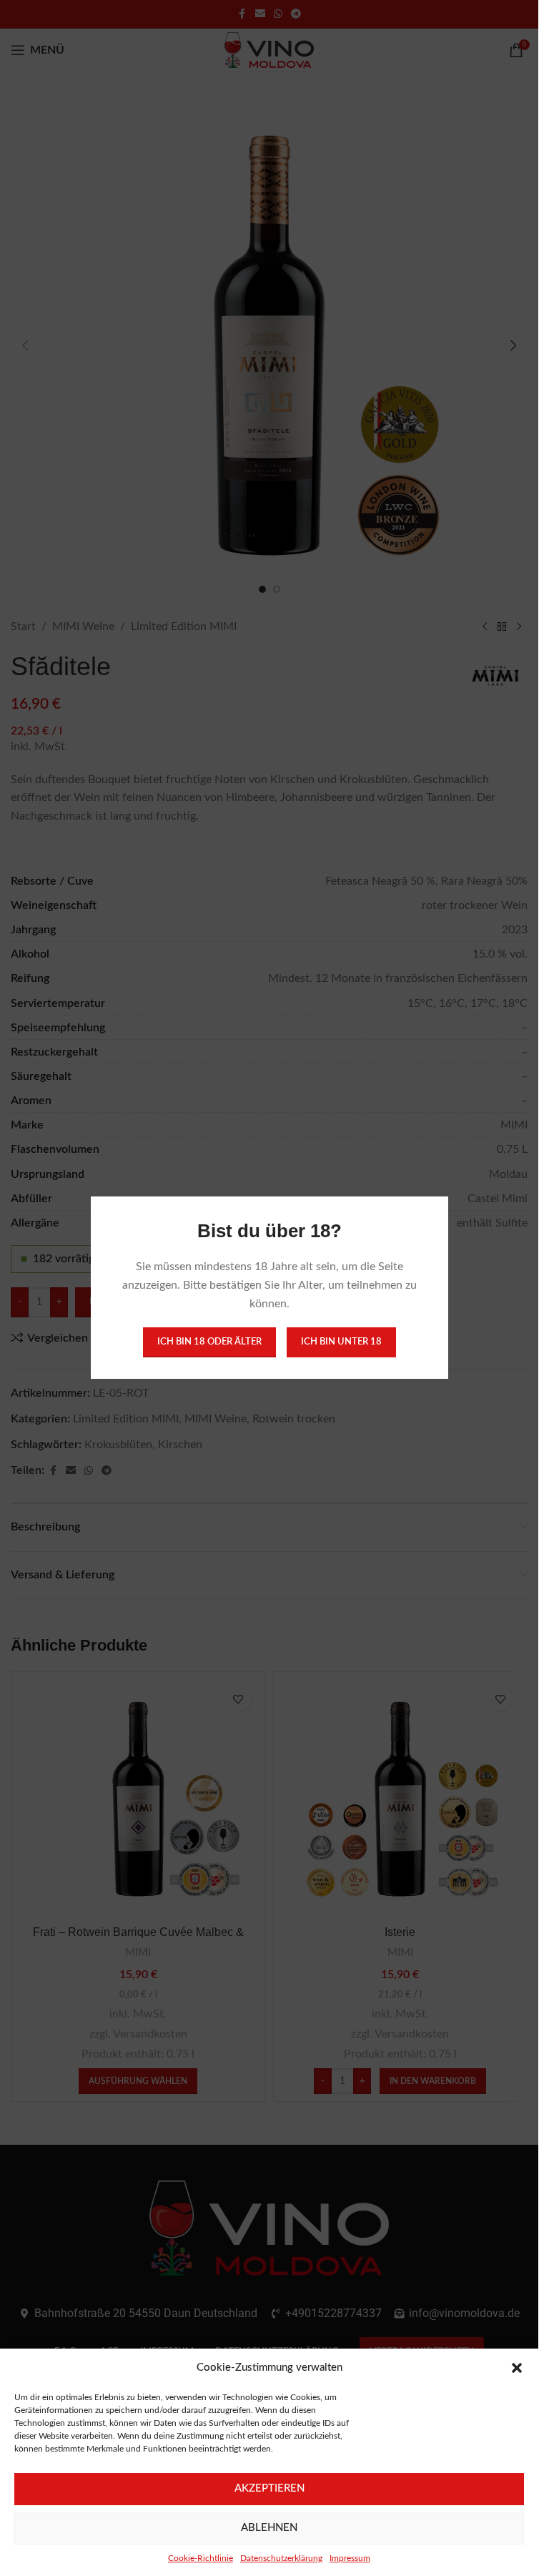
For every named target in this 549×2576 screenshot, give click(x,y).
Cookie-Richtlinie (201, 2558)
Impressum (350, 2558)
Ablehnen (269, 2528)
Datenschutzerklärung (281, 2558)
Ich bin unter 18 (341, 1343)
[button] (517, 2368)
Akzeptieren (269, 2488)
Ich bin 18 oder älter (209, 1343)
